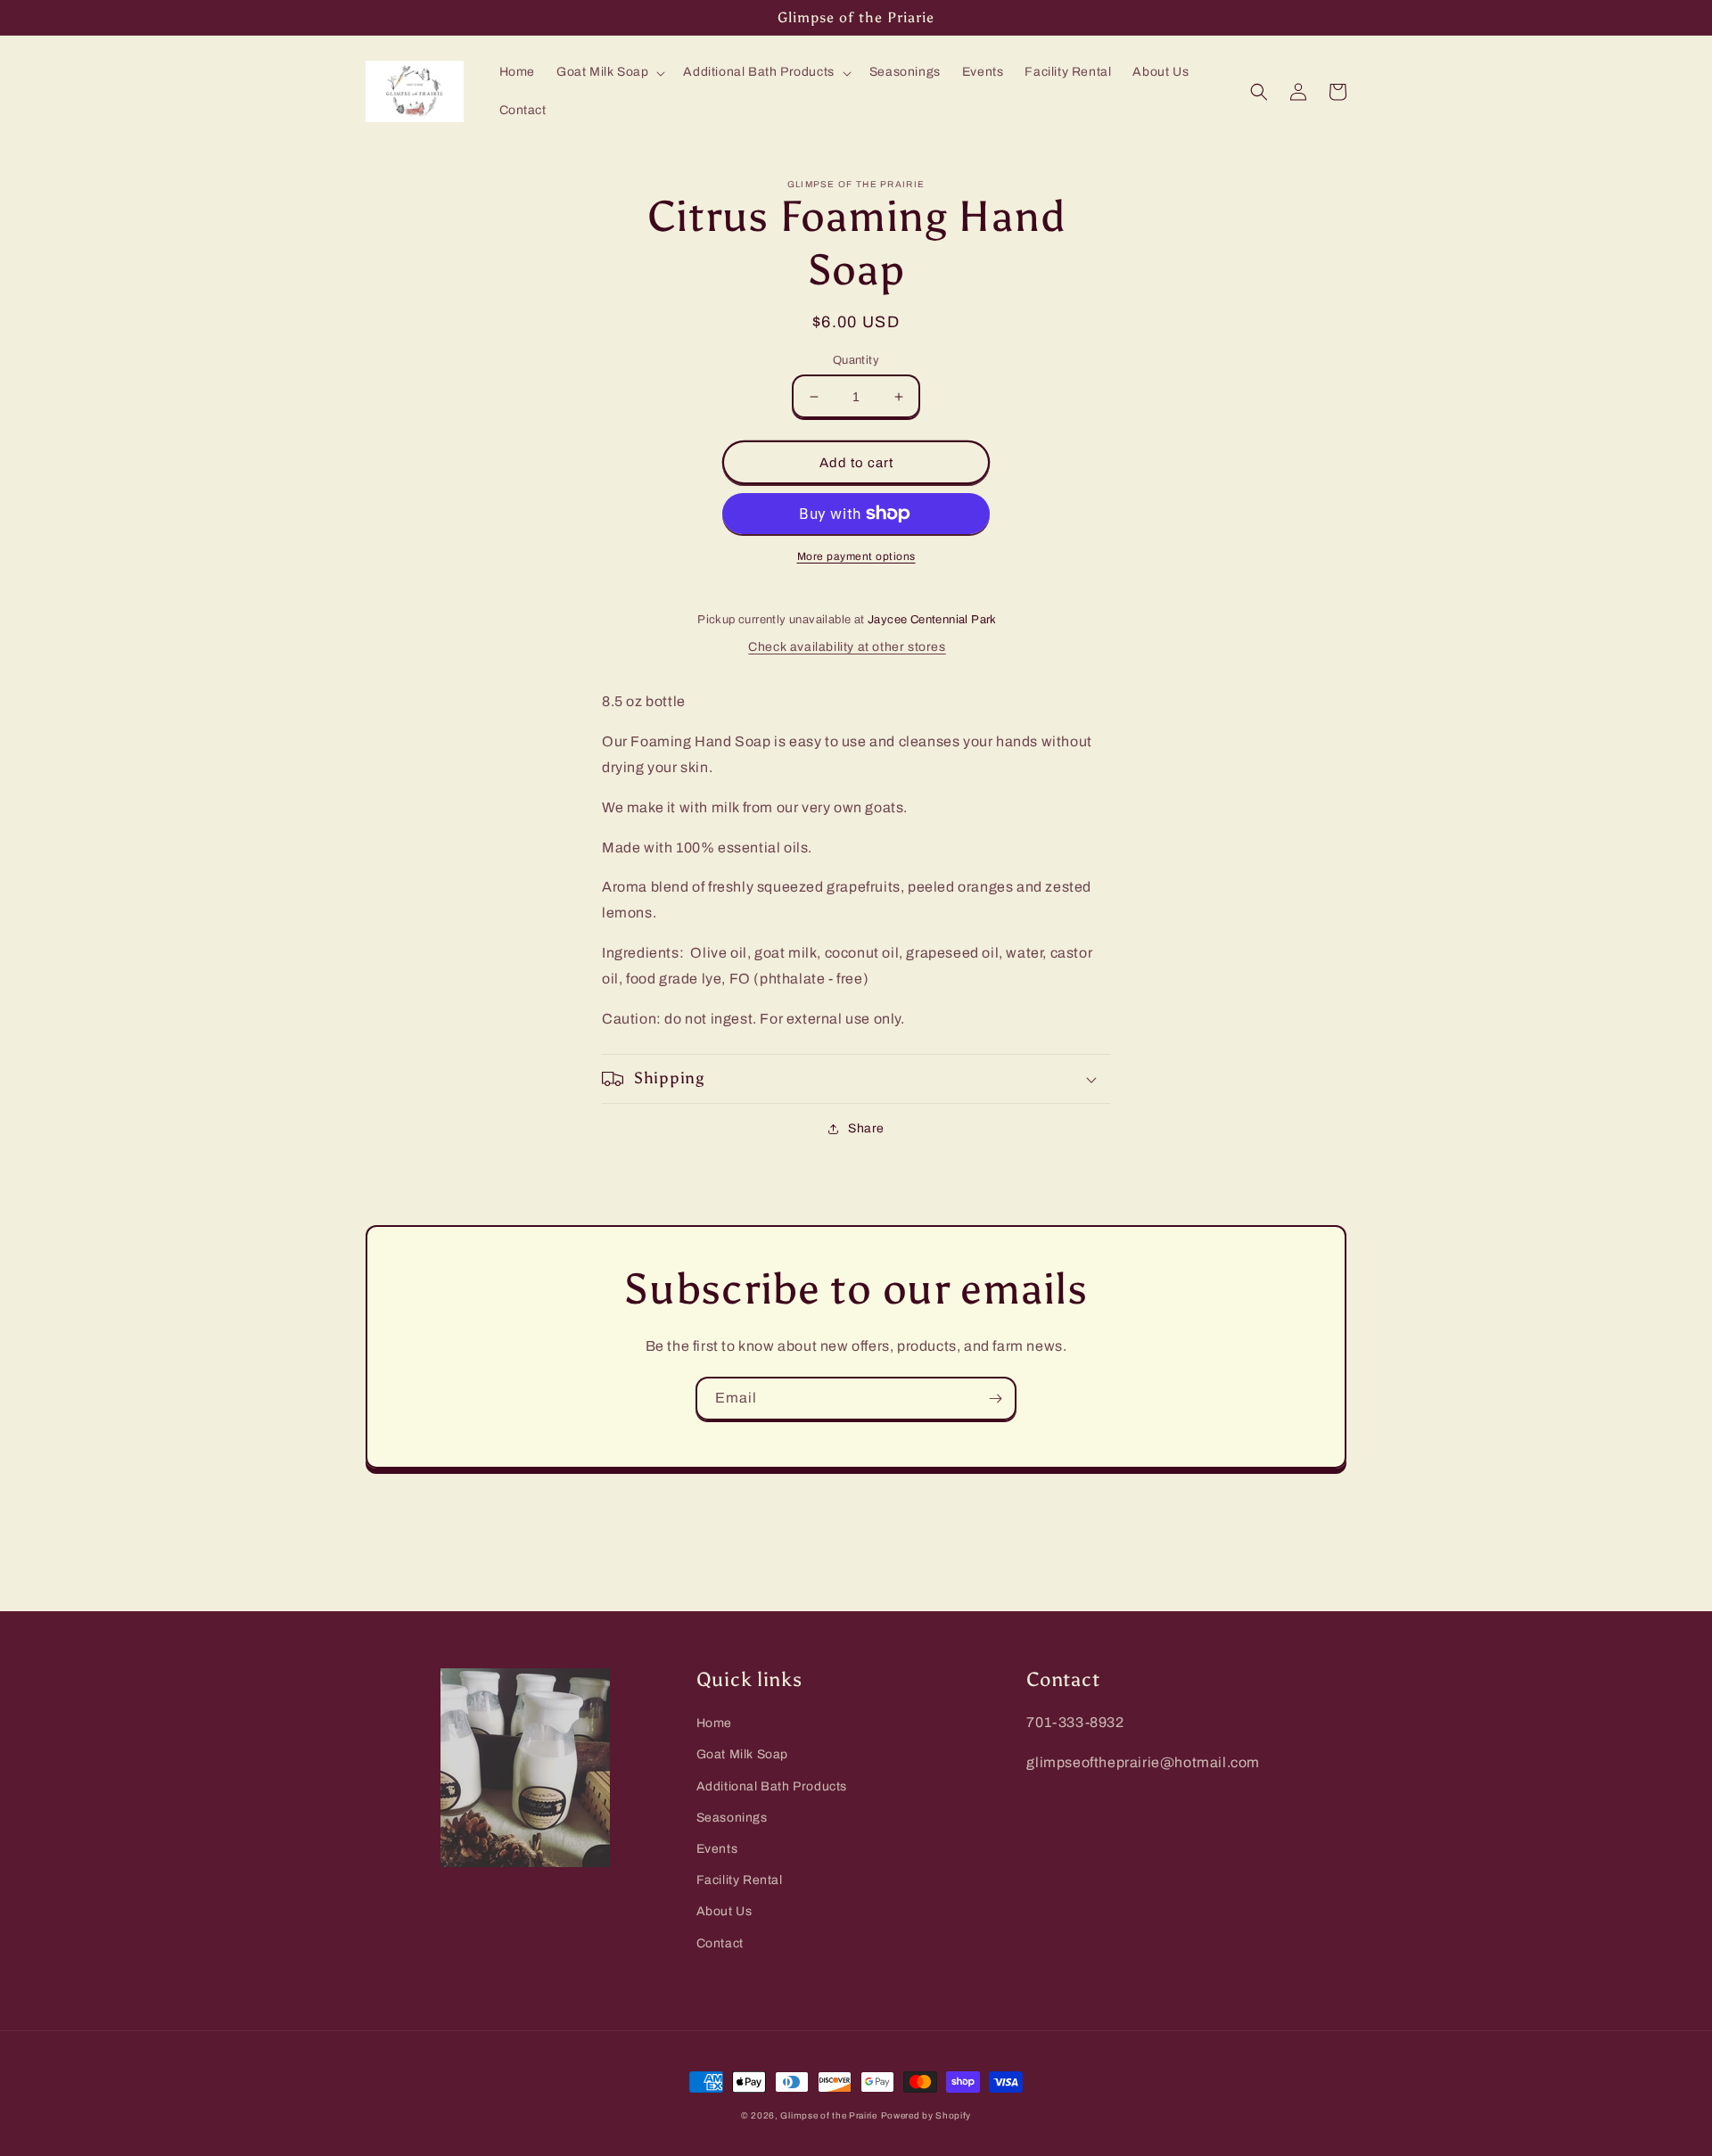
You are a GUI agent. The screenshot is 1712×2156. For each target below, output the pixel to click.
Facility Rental (740, 1880)
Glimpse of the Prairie (828, 2115)
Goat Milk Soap (742, 1754)
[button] (609, 72)
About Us (724, 1911)
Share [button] (866, 1128)
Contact (720, 1943)
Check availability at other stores (847, 647)
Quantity (856, 360)
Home (714, 1723)
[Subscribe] (995, 1399)
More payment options (856, 556)
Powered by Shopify (926, 2115)
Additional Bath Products (772, 1786)
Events (717, 1849)
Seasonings (732, 1818)
